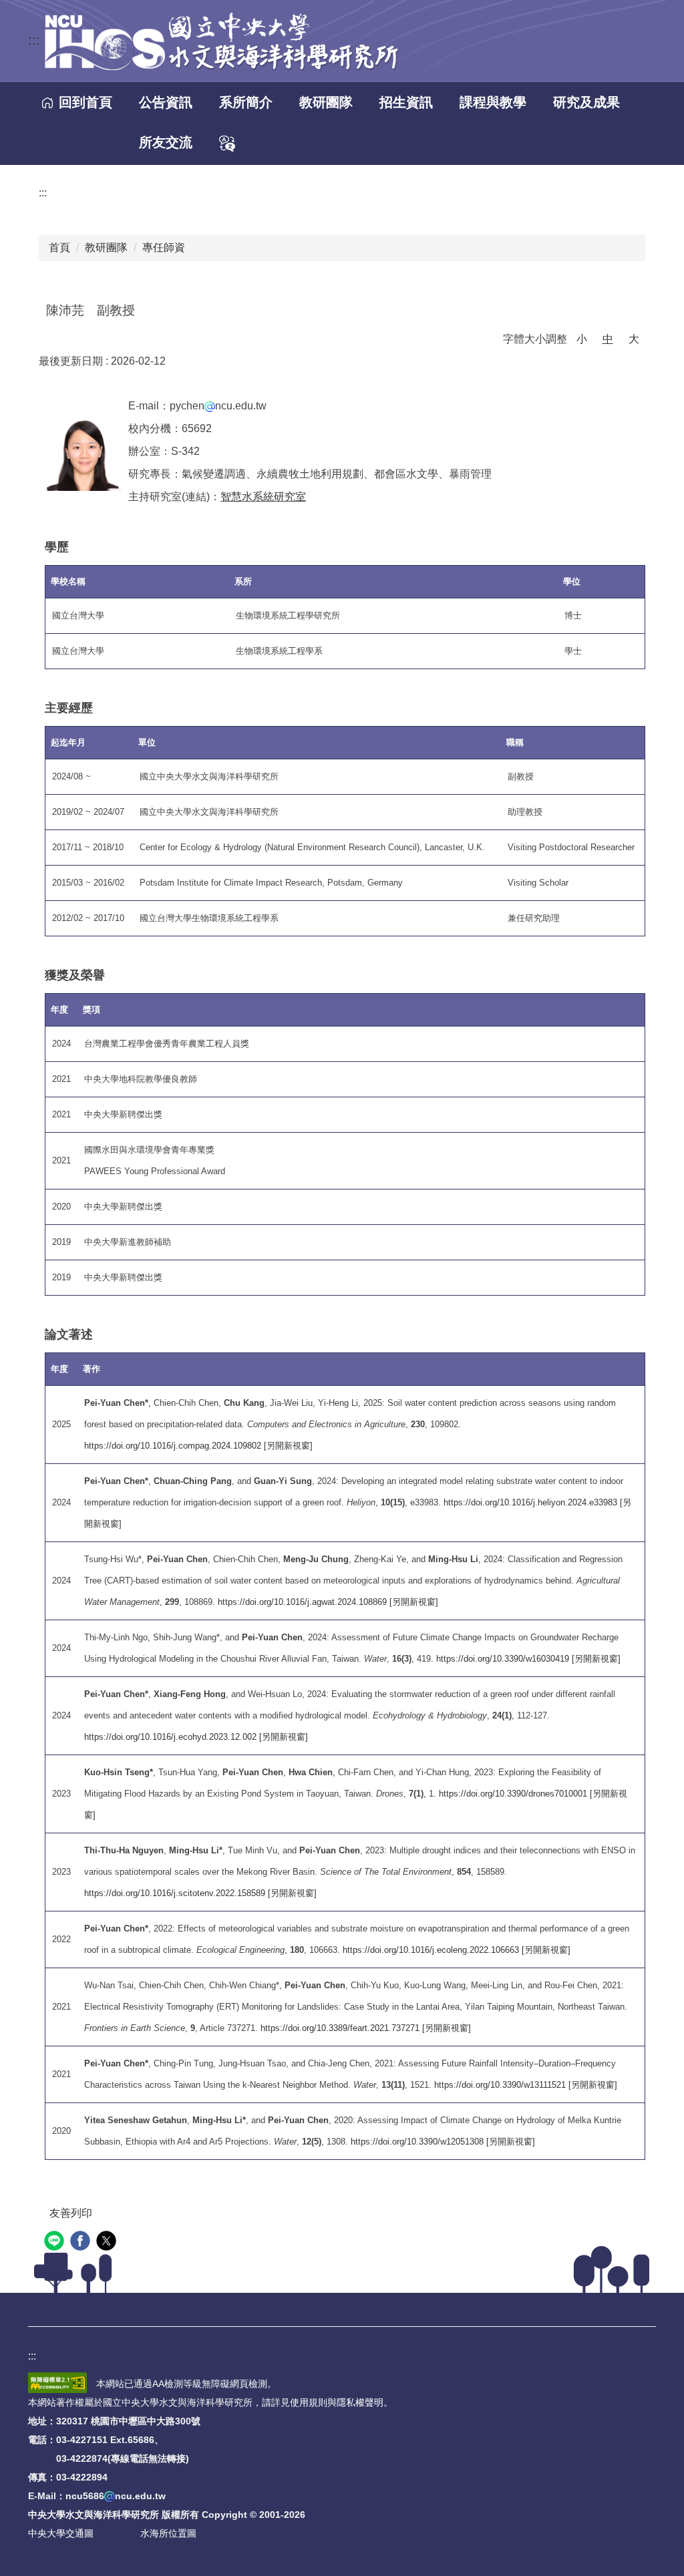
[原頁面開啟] (227, 144)
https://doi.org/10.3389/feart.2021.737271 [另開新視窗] (366, 2028)
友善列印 (71, 2213)
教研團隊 (106, 247)
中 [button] (608, 339)
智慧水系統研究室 (263, 497)
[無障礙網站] (57, 2384)
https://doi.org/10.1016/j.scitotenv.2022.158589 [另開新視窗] (200, 1893)
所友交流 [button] (166, 142)
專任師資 (164, 247)
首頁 (59, 247)
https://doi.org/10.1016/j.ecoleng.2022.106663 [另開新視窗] (457, 1950)
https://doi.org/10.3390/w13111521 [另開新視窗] (526, 2085)
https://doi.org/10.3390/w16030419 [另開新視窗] (528, 1659)
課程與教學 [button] (493, 102)
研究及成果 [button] (586, 102)
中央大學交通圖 (61, 2533)
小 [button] (582, 339)
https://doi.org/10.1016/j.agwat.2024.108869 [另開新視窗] (328, 1602)
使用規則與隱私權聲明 (337, 2402)
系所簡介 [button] (246, 102)
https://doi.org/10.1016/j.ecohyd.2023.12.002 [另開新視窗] (196, 1737)
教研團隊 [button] (326, 102)
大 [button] (634, 339)
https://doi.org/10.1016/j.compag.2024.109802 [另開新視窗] (198, 1446)
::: (34, 40)
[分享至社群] (56, 2242)
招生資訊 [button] (406, 102)
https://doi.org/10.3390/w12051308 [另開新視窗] (443, 2142)
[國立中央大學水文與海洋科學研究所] (220, 41)
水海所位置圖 (168, 2533)
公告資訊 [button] (166, 102)
